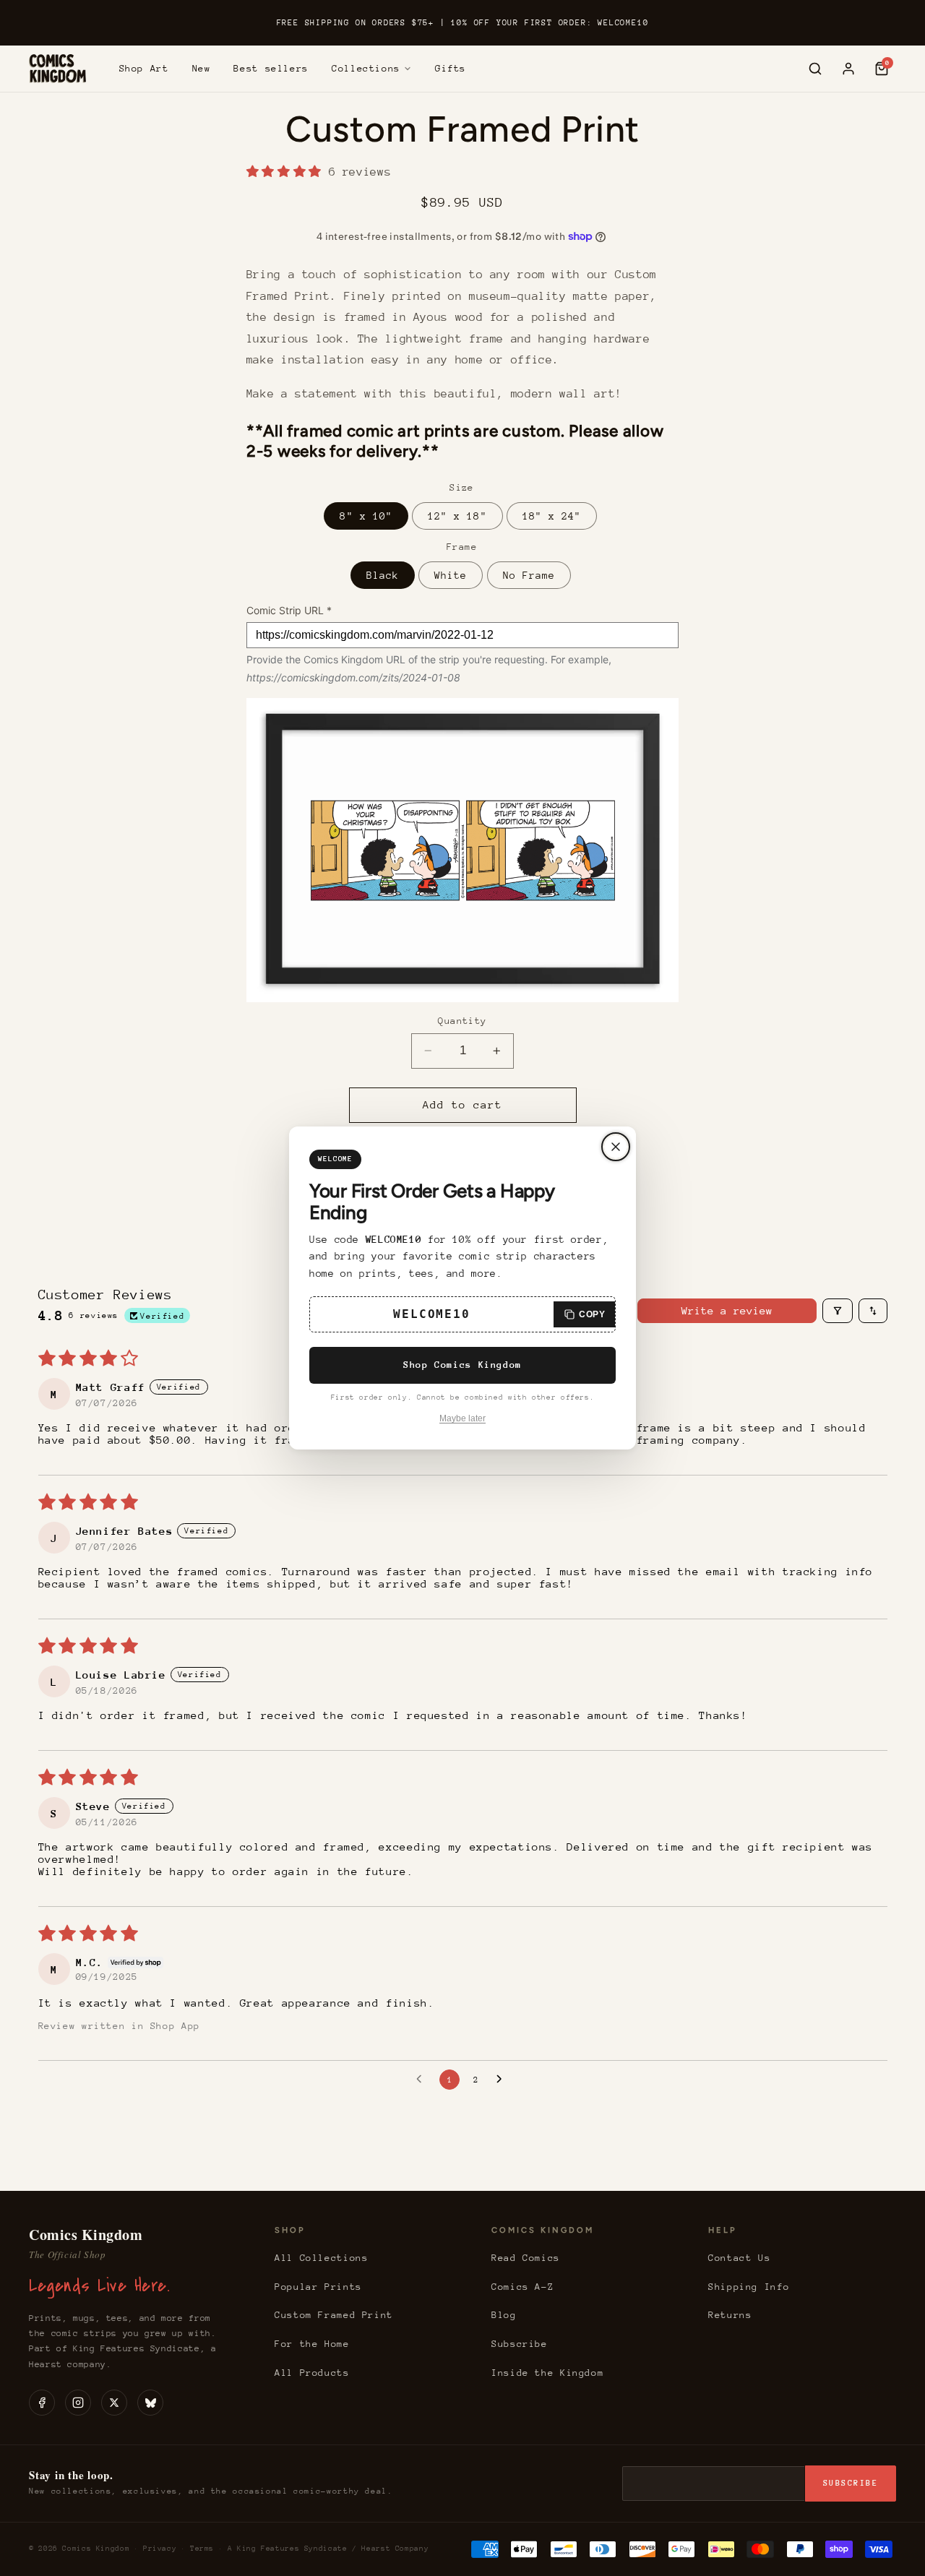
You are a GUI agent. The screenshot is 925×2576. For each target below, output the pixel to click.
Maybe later (462, 1418)
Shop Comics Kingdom (462, 1365)
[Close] (616, 1147)
